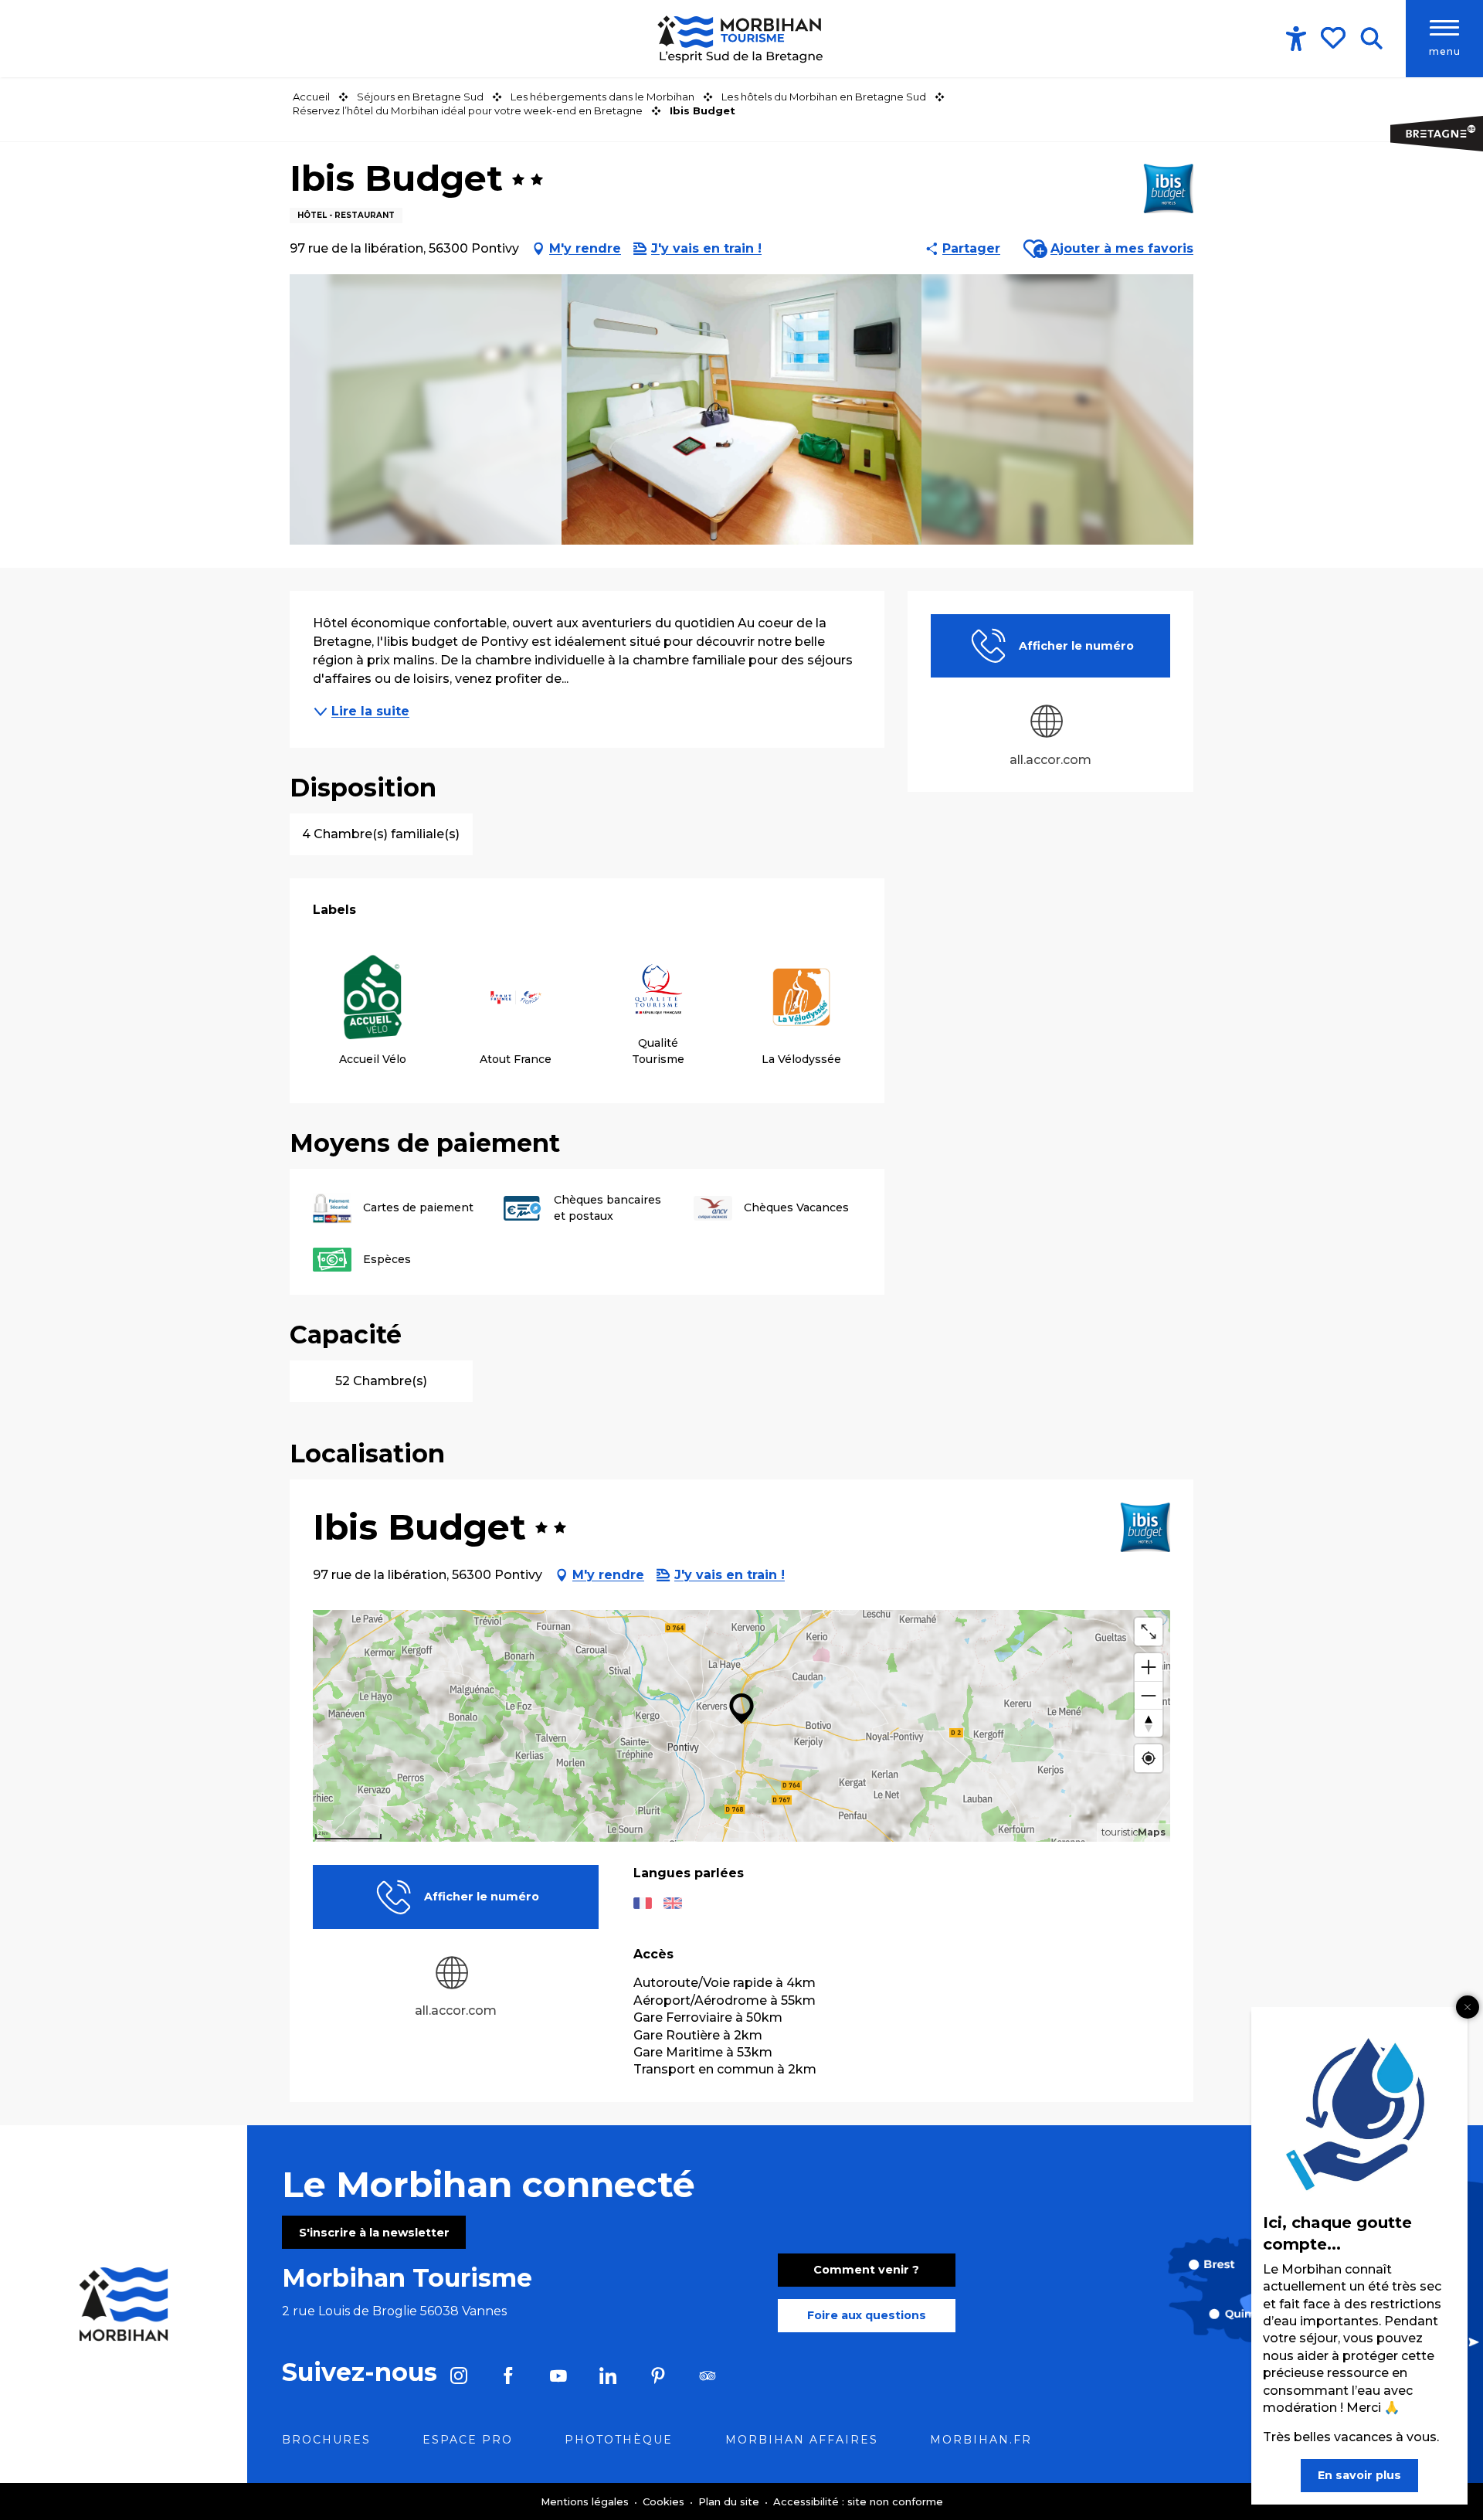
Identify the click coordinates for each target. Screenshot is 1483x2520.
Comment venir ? (866, 2270)
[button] (1371, 39)
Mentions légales (586, 2501)
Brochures (326, 2440)
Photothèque (619, 2440)
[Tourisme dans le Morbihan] (741, 39)
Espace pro (468, 2440)
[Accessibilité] (1296, 39)
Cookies (665, 2501)
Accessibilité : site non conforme (858, 2501)
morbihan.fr (981, 2440)
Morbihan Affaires (802, 2440)
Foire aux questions (867, 2315)
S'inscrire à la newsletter (374, 2233)
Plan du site (730, 2501)
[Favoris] (1335, 38)
